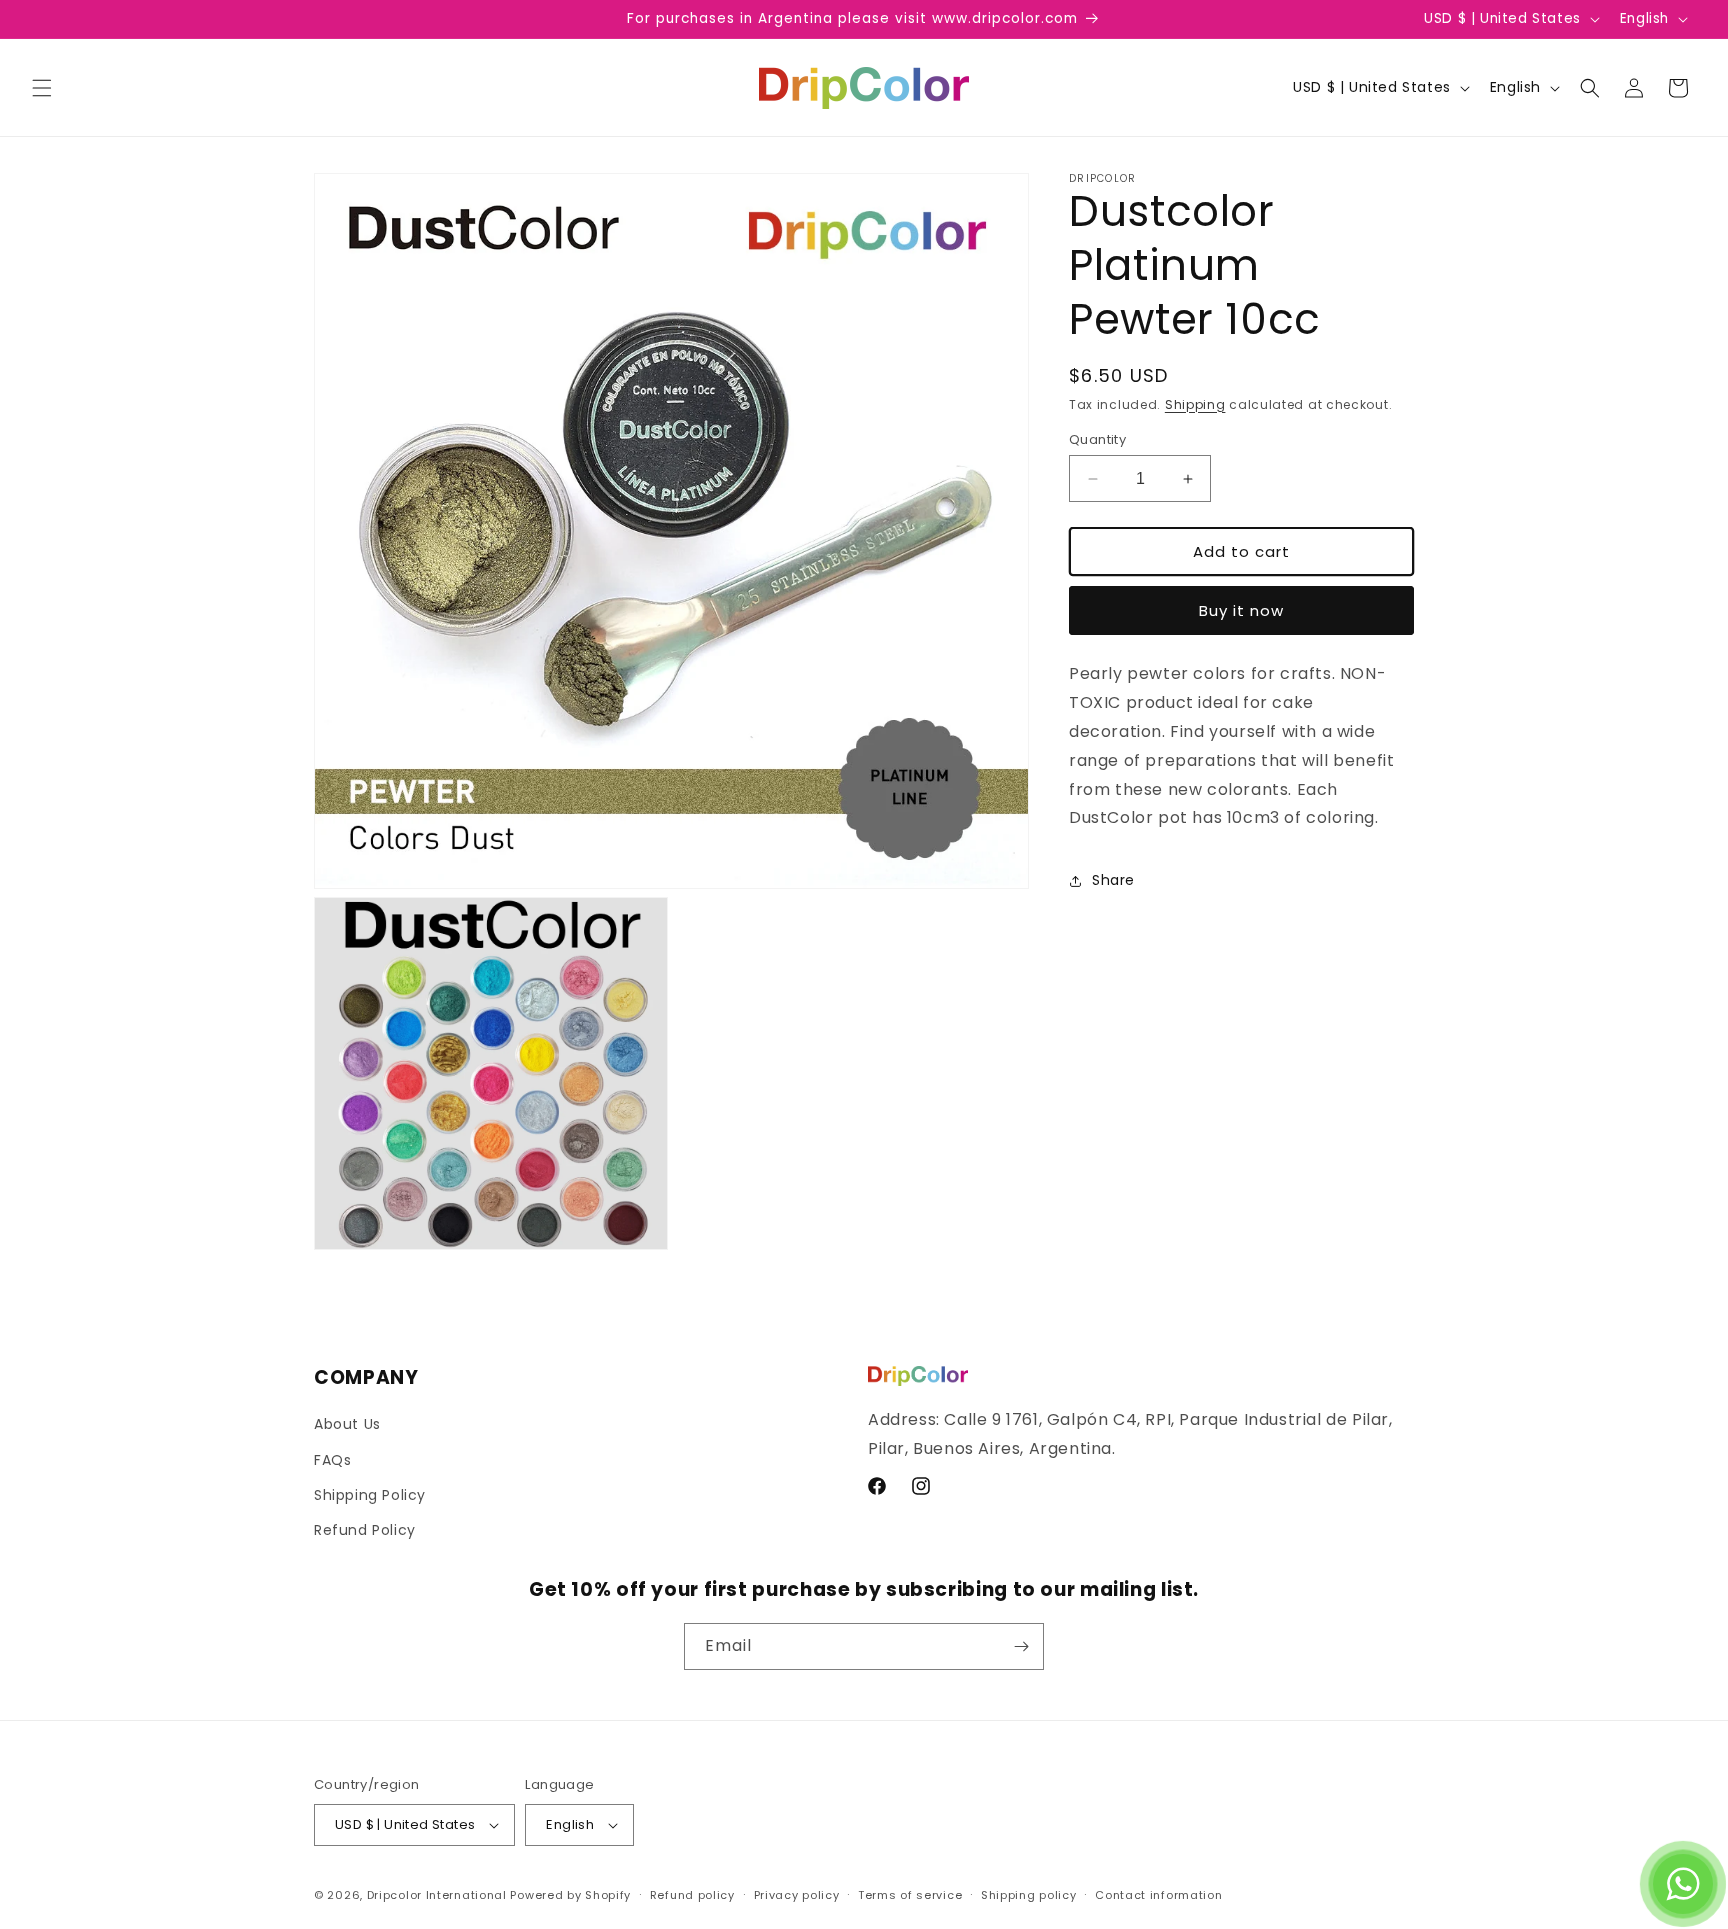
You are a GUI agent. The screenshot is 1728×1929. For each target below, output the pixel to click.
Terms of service (910, 1895)
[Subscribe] (1021, 1646)
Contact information (1158, 1895)
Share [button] (1113, 880)
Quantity (1097, 439)
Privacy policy (797, 1895)
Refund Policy (365, 1530)
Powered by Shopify (570, 1895)
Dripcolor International (437, 1895)
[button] (42, 88)
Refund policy (692, 1895)
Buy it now (1241, 610)
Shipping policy (1029, 1895)
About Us (347, 1424)
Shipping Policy (370, 1495)
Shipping (1195, 404)
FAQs (332, 1460)
